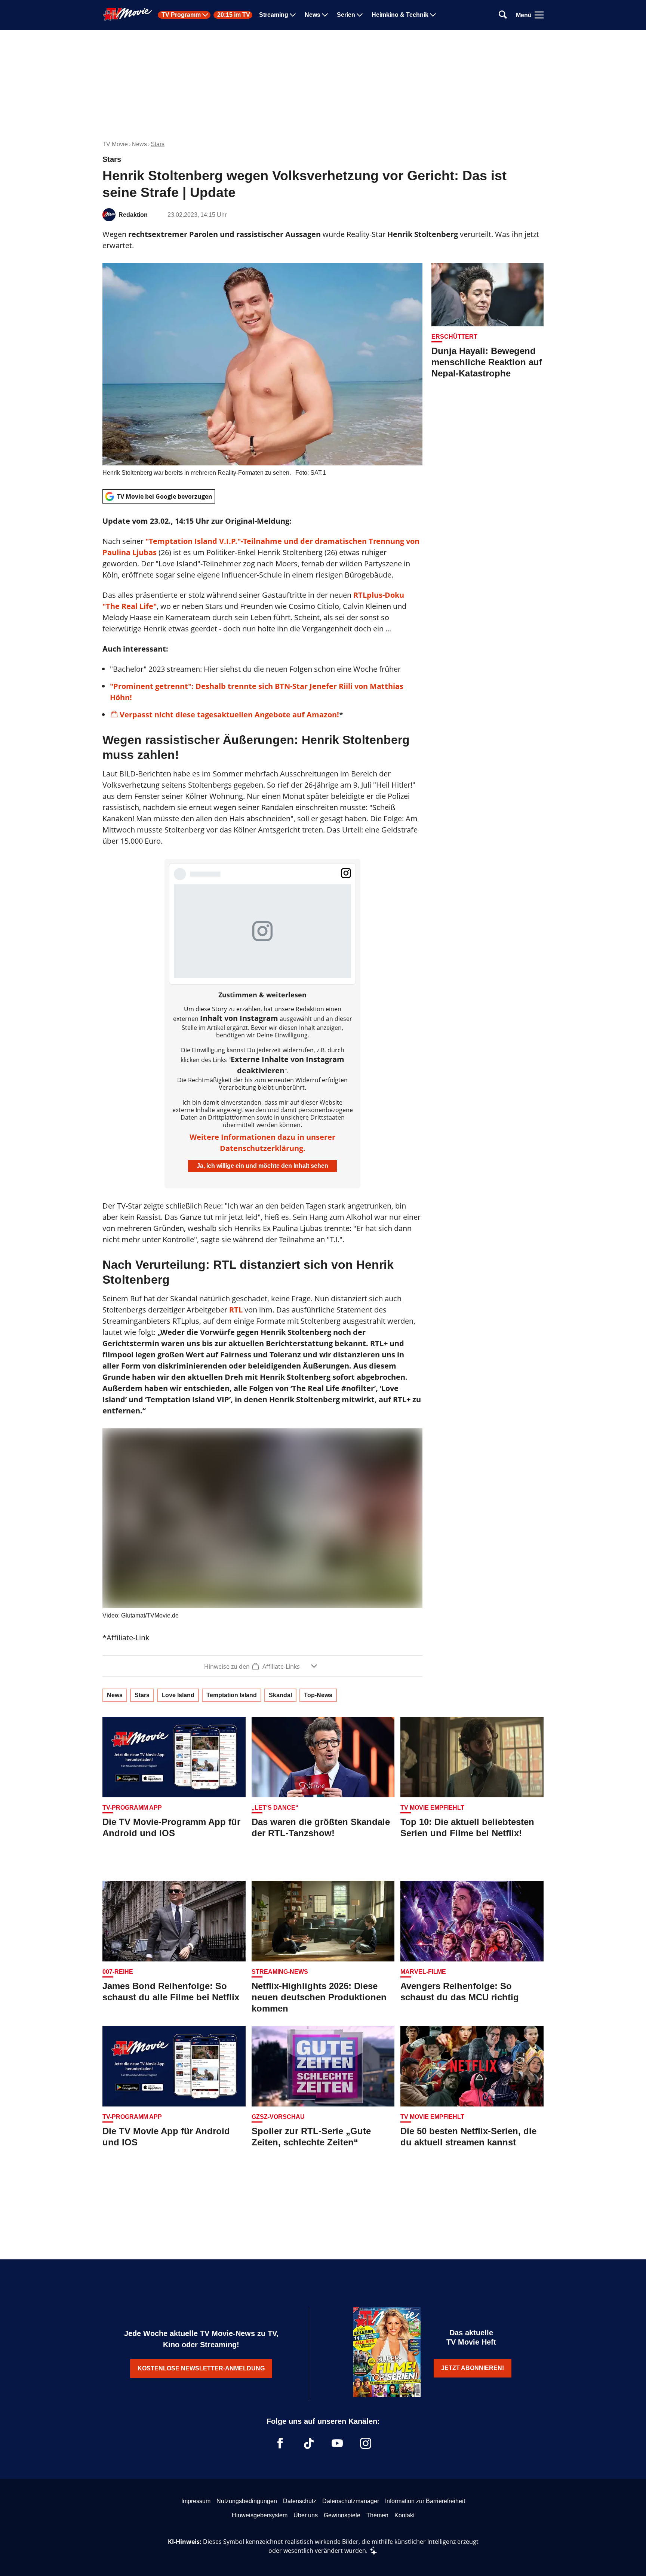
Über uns (306, 2515)
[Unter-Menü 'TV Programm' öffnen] (205, 15)
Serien (346, 15)
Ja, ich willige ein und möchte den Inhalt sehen (262, 1166)
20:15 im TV (234, 15)
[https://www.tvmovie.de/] (127, 14)
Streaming (274, 15)
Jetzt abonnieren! (473, 2368)
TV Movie (115, 144)
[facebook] (280, 2443)
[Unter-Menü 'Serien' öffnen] (360, 15)
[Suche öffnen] (503, 15)
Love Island (178, 1695)
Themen (377, 2515)
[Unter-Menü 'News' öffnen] (325, 15)
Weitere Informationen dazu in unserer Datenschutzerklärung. (262, 1143)
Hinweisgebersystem (260, 2515)
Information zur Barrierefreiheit (425, 2501)
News (313, 15)
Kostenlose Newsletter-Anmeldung (201, 2368)
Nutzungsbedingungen (247, 2501)
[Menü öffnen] (539, 15)
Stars (158, 144)
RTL (236, 1310)
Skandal (280, 1695)
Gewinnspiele (342, 2515)
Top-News (318, 1695)
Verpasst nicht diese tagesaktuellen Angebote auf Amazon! (229, 715)
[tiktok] (309, 2443)
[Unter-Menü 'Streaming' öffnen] (293, 15)
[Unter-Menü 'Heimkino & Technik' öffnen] (433, 15)
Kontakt (404, 2515)
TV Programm (181, 15)
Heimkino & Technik (400, 15)
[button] (262, 1666)
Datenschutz (300, 2501)
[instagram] (366, 2443)
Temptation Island (232, 1695)
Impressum (196, 2501)
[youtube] (337, 2443)
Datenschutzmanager (351, 2501)
